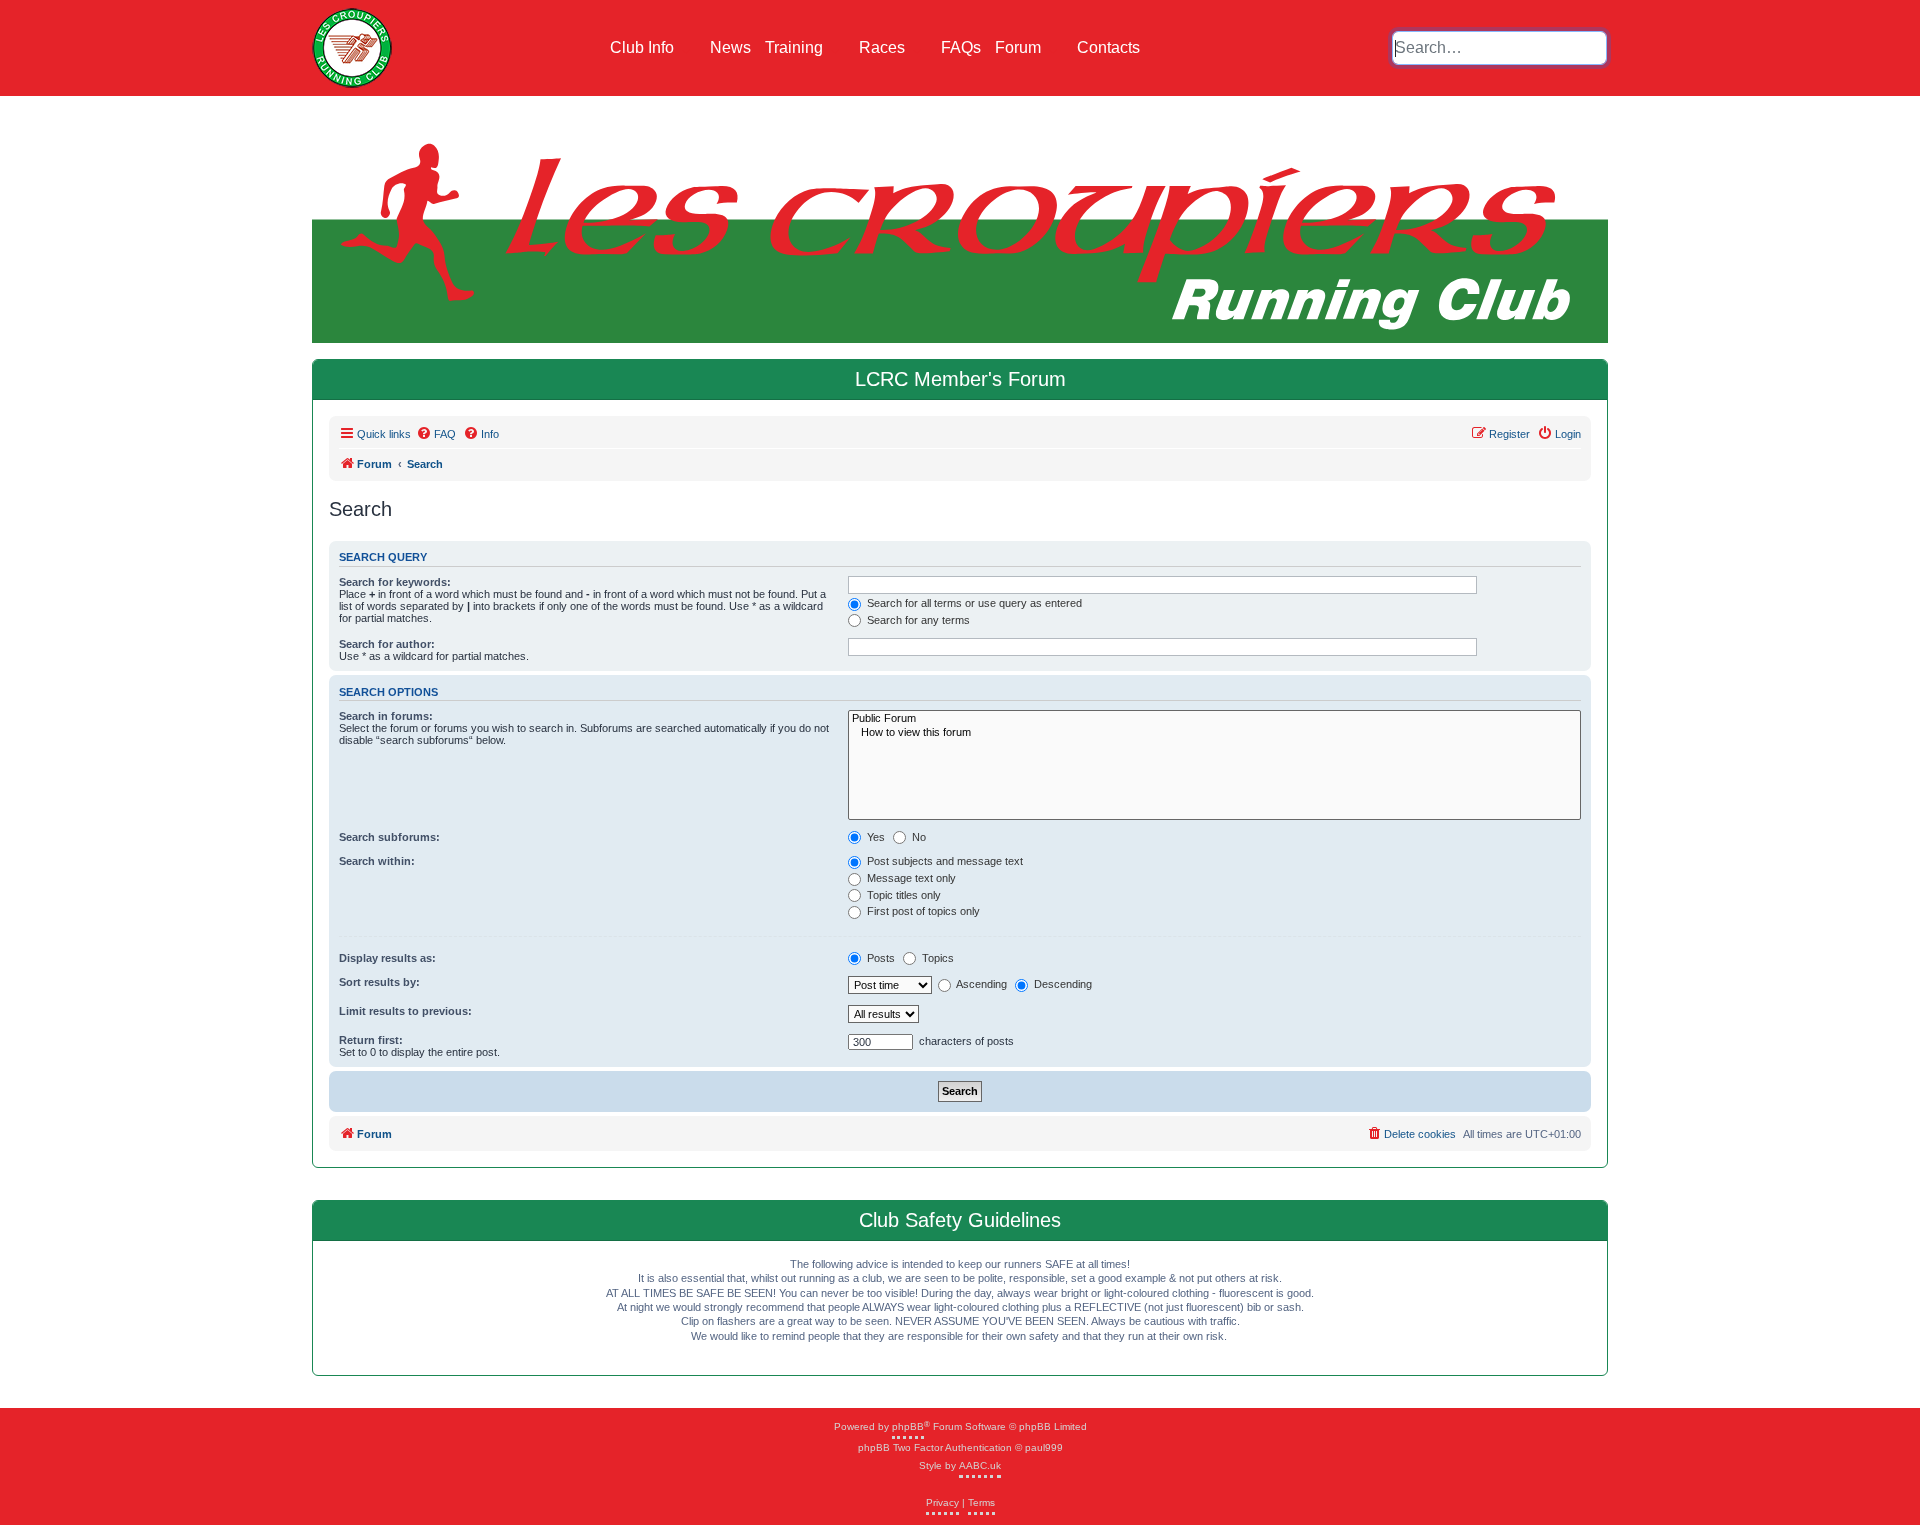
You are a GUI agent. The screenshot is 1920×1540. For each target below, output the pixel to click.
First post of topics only (922, 911)
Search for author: (387, 644)
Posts (879, 958)
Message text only (910, 878)
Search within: (377, 861)
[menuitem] (436, 434)
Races (884, 47)
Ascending (980, 984)
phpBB (908, 1426)
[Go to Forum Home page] (352, 48)
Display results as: (387, 958)
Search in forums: (386, 716)
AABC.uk (980, 1465)
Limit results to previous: (405, 1011)
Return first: (371, 1040)
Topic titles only (902, 895)
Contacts (1108, 47)
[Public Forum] (1214, 718)
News (730, 47)
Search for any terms (917, 620)
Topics (936, 958)
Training (796, 47)
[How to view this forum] (1214, 732)
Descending (1061, 984)
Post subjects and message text (943, 861)
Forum (1020, 47)
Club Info (644, 47)
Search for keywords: (395, 582)
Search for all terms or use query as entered (973, 603)
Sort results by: (379, 982)
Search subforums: (389, 837)
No (917, 837)
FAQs (961, 47)
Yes (874, 837)
